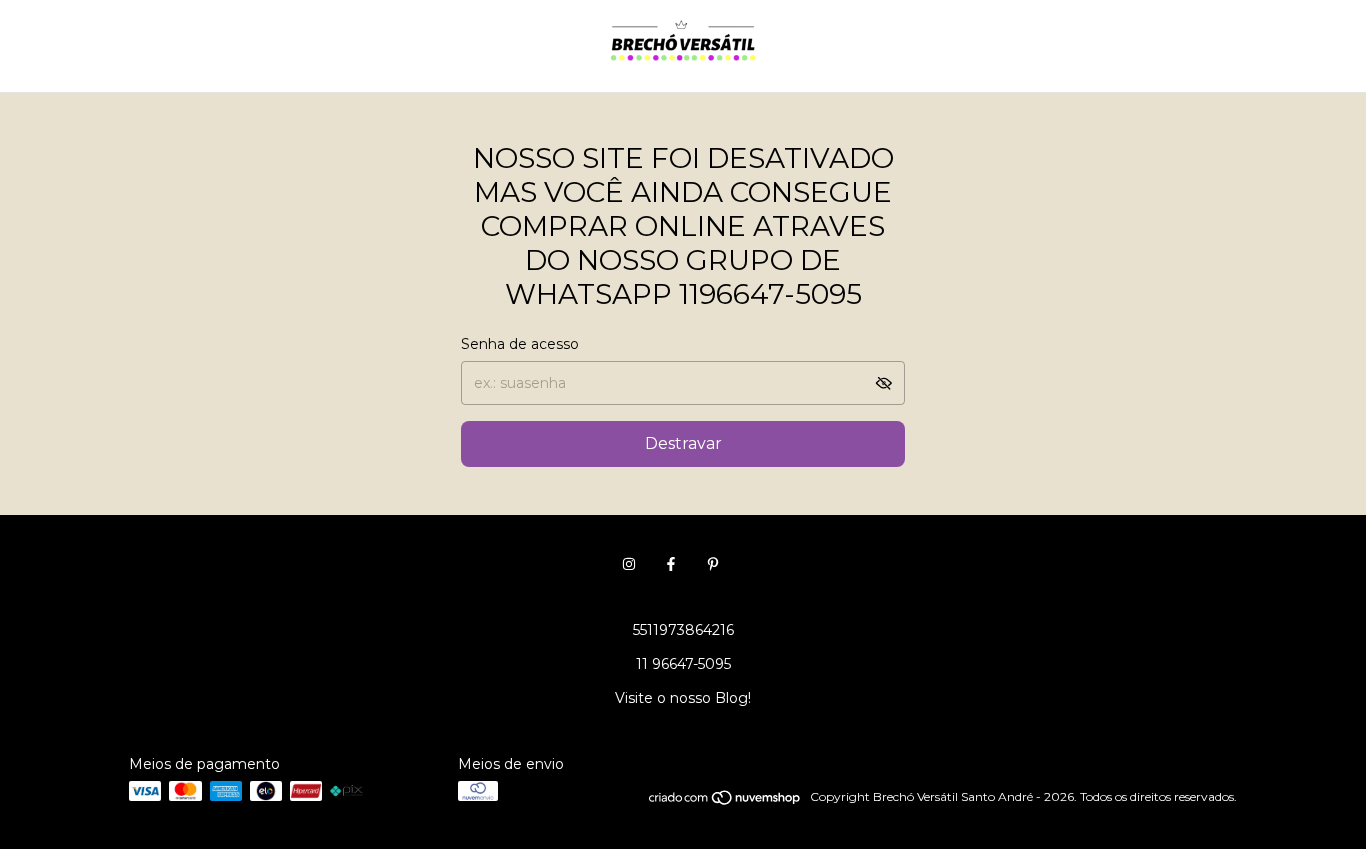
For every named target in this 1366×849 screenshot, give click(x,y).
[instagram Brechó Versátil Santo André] (629, 564)
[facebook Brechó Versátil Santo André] (671, 564)
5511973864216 (683, 630)
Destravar (683, 443)
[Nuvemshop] (725, 801)
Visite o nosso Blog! (683, 698)
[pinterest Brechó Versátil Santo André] (713, 564)
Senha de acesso (520, 344)
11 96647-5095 (683, 664)
